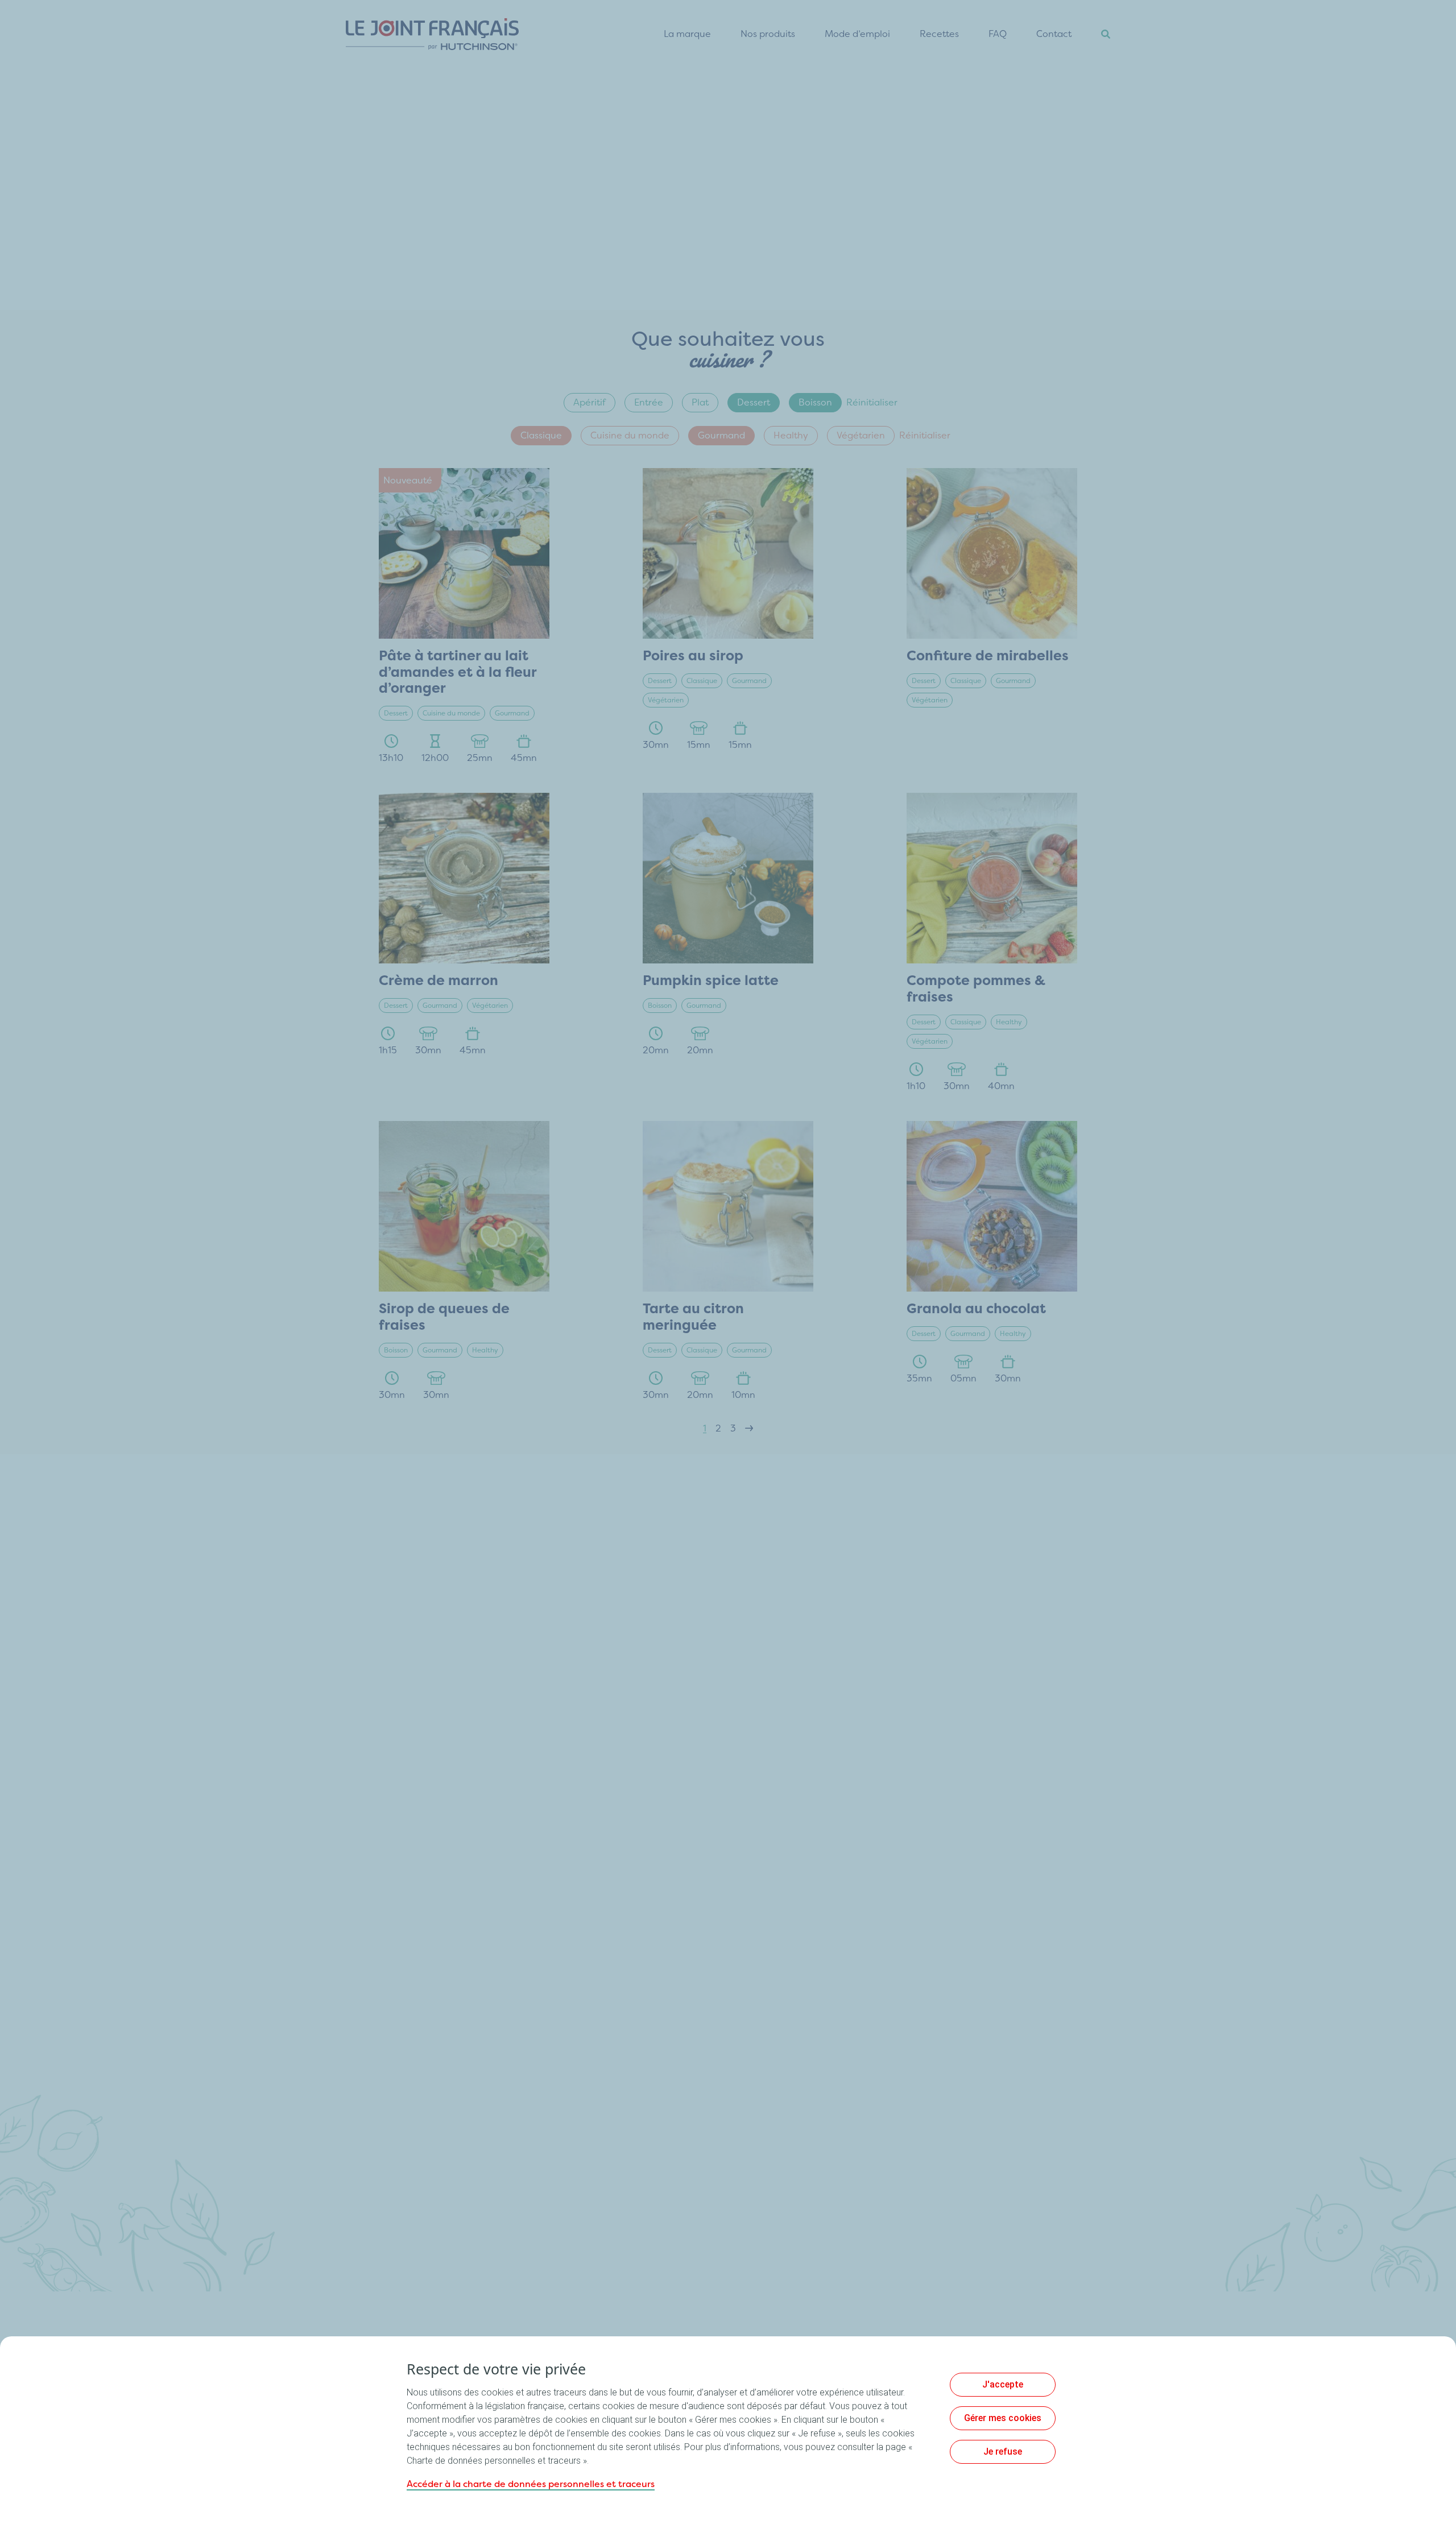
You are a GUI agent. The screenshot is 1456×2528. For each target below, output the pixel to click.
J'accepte (1003, 2384)
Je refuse (1003, 2452)
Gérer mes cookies (1003, 2418)
